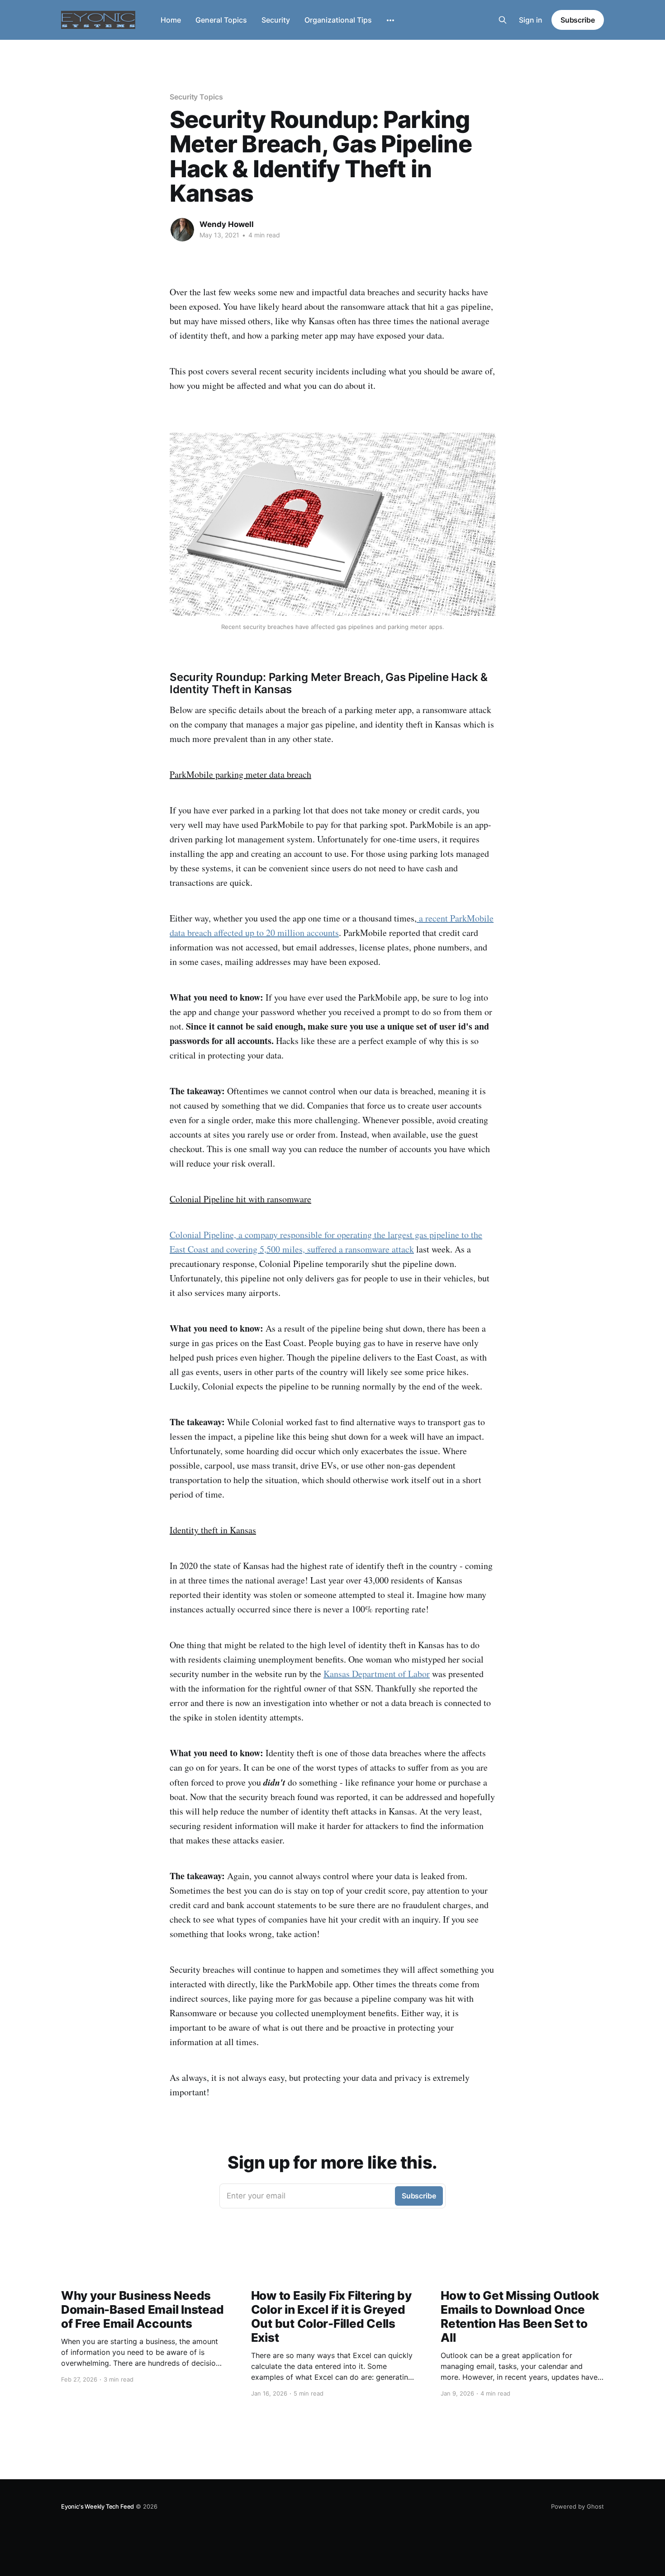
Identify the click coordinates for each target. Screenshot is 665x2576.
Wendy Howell (227, 224)
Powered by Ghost (577, 2506)
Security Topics (196, 97)
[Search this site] (503, 20)
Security (276, 20)
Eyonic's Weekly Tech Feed (97, 2506)
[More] (390, 20)
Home (171, 20)
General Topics (221, 20)
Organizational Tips (338, 20)
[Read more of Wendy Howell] (182, 230)
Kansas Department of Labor (377, 1674)
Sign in (531, 20)
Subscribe (578, 20)
